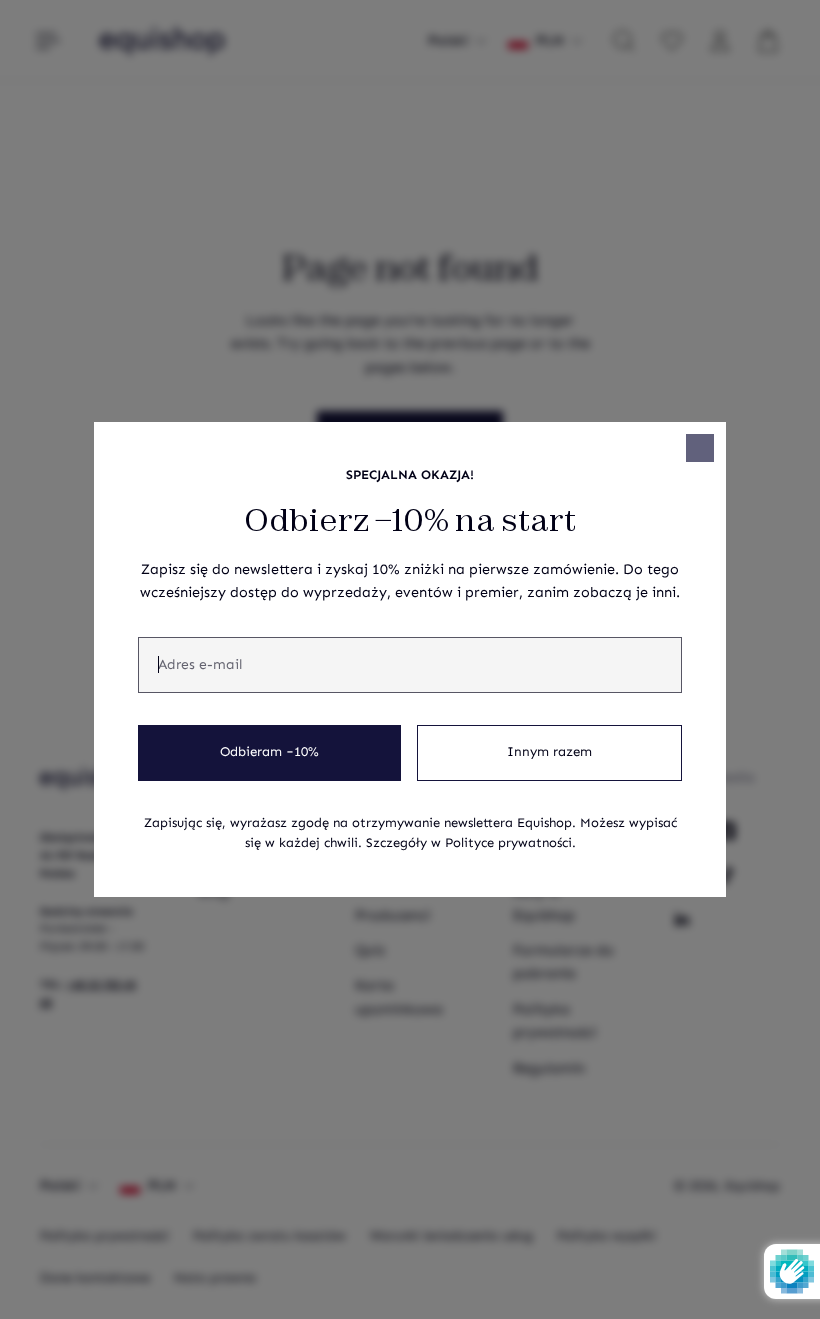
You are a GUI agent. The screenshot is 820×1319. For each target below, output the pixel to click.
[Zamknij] (700, 448)
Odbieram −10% (269, 752)
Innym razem (549, 752)
